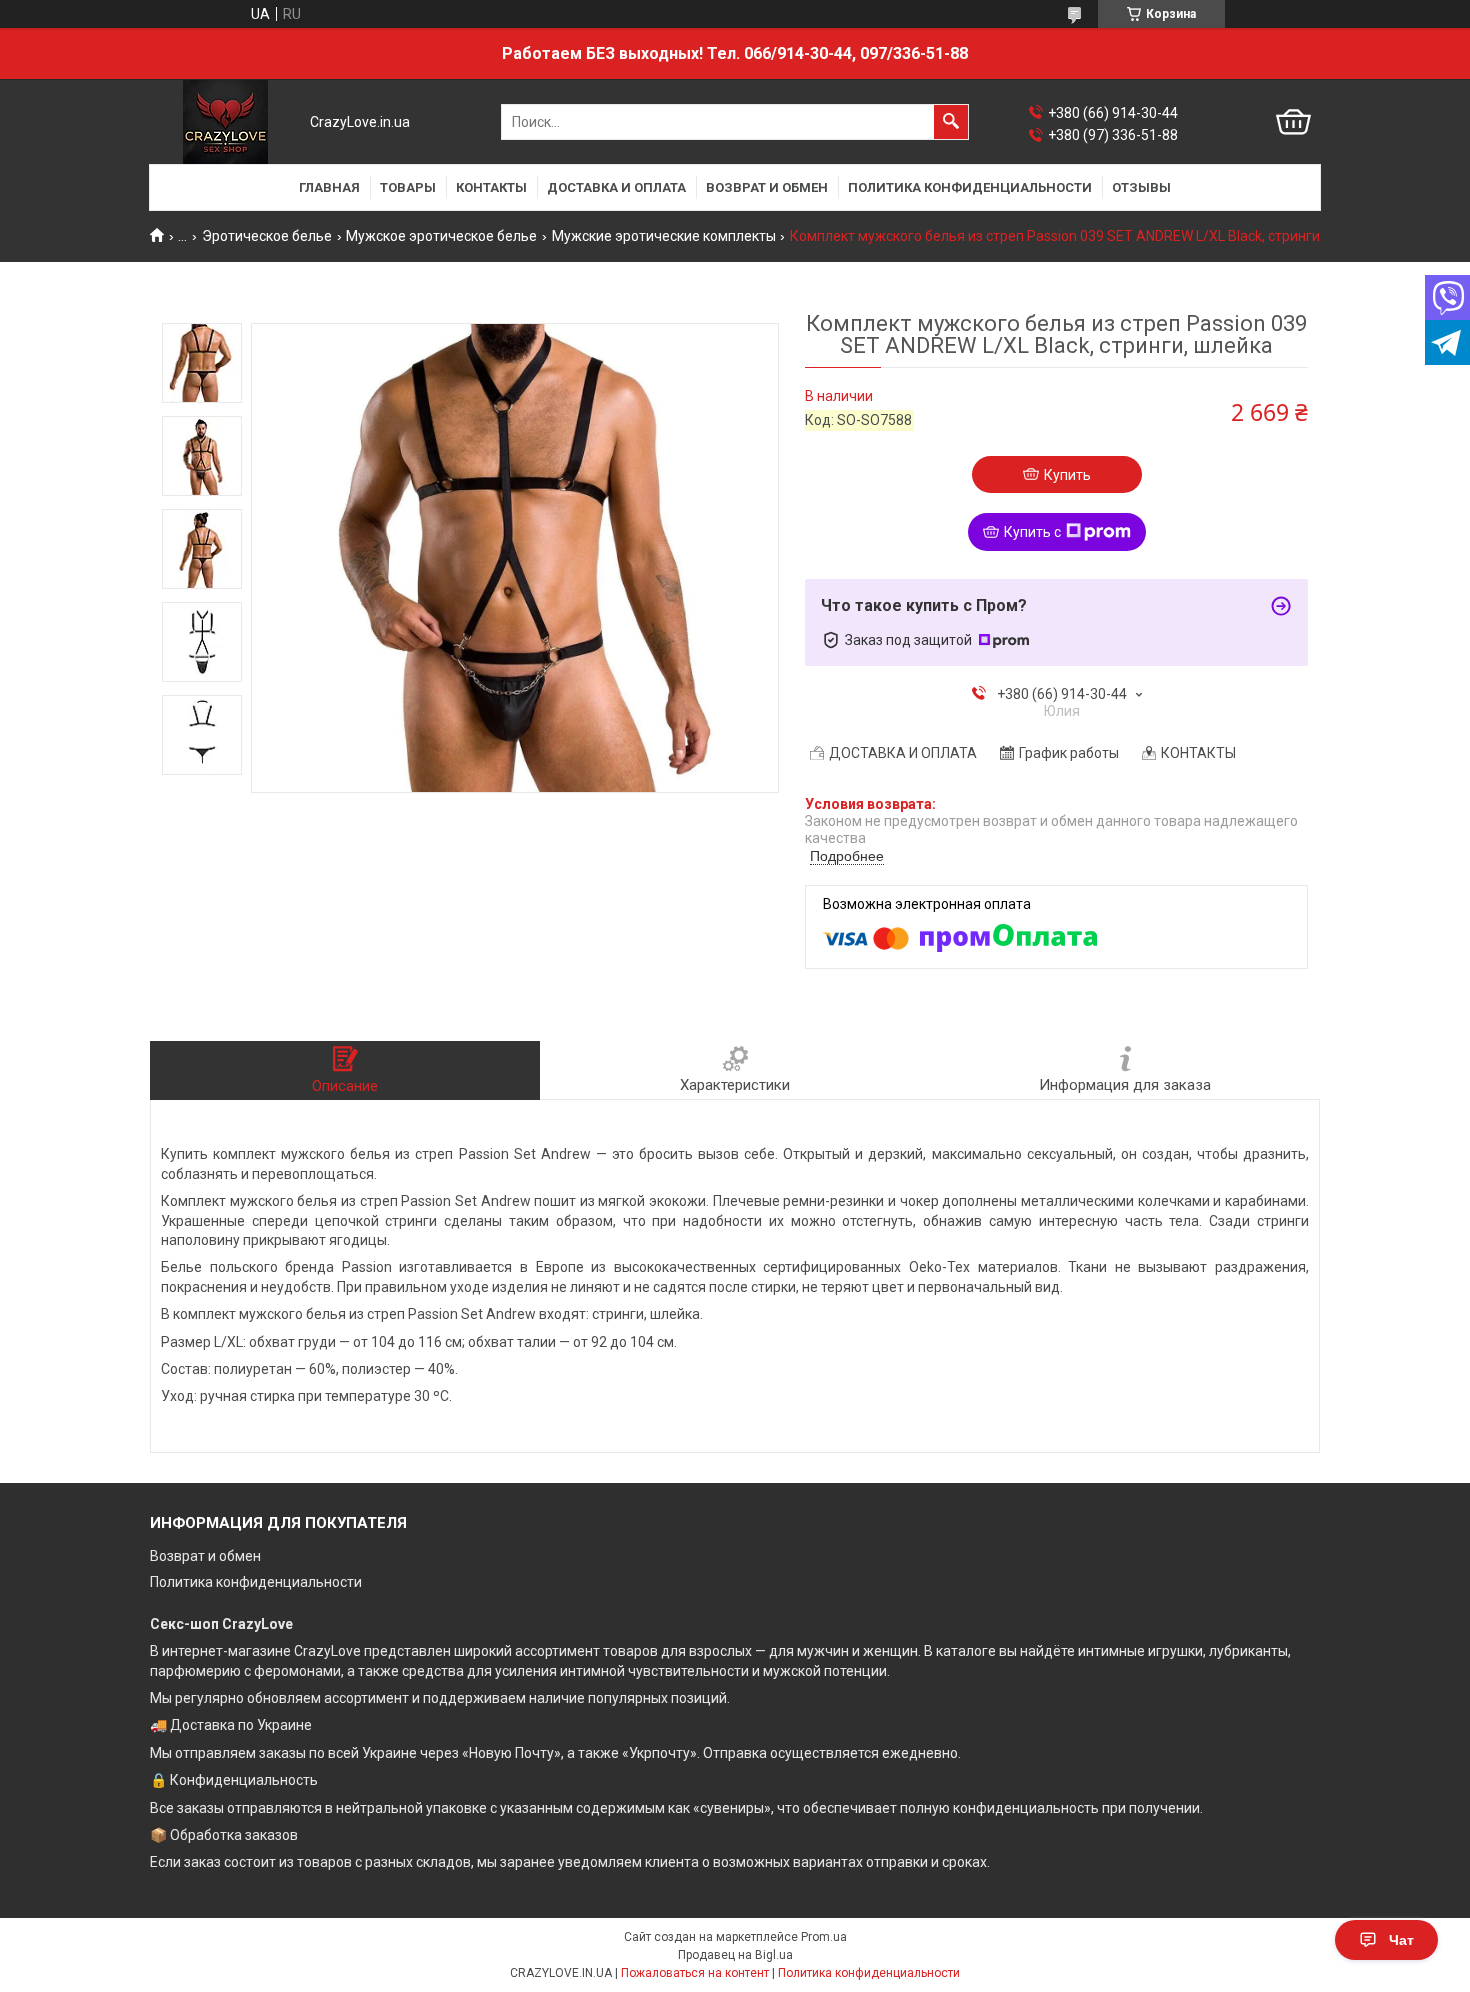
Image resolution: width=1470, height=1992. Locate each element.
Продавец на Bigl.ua (735, 1955)
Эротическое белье (267, 236)
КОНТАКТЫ (491, 187)
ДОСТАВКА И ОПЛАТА (616, 187)
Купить (1067, 475)
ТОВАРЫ (408, 187)
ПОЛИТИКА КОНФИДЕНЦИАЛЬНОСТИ (970, 187)
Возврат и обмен (205, 1556)
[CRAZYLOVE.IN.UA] (225, 122)
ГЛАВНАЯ (329, 187)
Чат (1401, 1940)
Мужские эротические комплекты (664, 236)
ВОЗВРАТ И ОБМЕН (767, 187)
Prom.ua (824, 1937)
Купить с (1032, 532)
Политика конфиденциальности (256, 1582)
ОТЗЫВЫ (1141, 187)
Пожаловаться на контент (695, 1973)
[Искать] (951, 122)
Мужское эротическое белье (441, 236)
